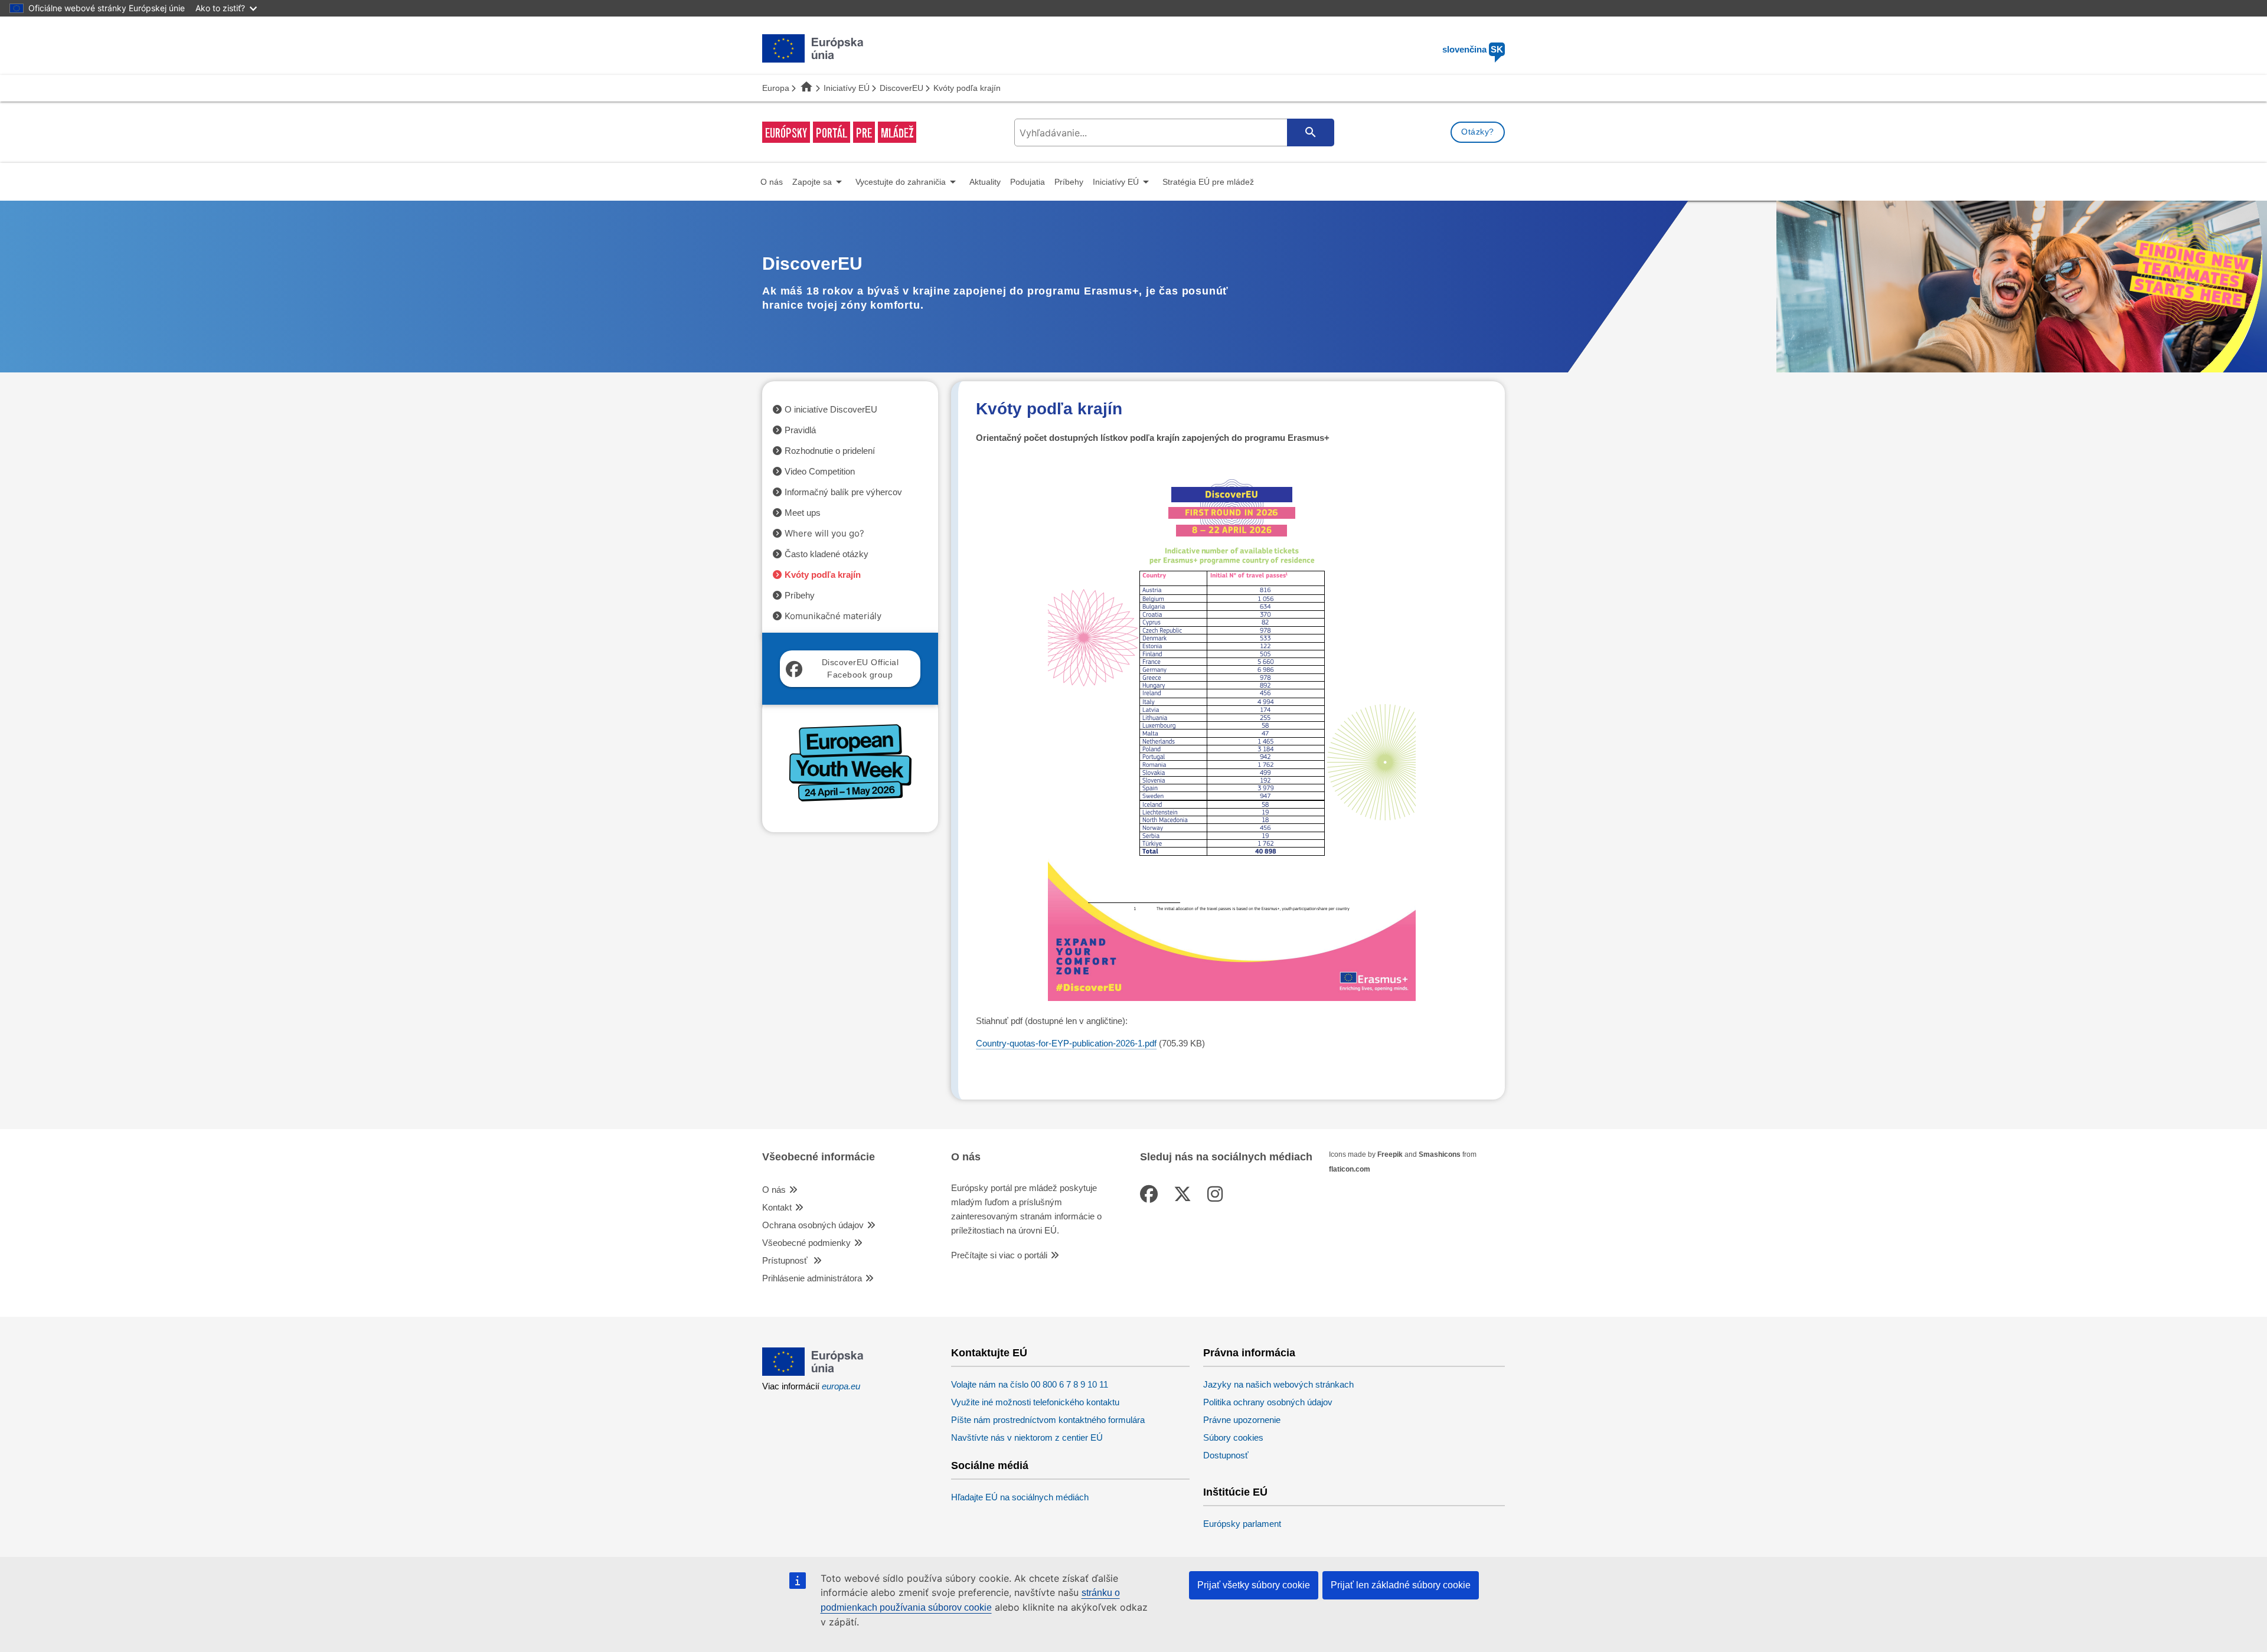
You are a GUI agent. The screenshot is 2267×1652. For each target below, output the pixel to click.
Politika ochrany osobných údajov (1268, 1402)
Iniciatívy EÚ (847, 88)
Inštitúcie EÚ (1235, 1492)
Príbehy (800, 595)
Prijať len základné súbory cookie (1401, 1585)
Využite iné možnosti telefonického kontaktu (1035, 1402)
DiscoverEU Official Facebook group (860, 668)
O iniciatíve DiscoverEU (831, 409)
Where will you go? (824, 533)
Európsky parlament (1242, 1524)
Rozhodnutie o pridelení (830, 451)
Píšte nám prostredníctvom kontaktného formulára (1048, 1420)
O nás (774, 1190)
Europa (776, 88)
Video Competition (820, 471)
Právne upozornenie (1242, 1420)
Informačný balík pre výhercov (843, 492)
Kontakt (777, 1207)
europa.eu (841, 1386)
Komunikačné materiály (833, 616)
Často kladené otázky (827, 554)
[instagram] (1217, 1194)
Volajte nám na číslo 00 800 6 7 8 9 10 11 (1030, 1384)
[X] (1185, 1194)
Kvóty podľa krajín (823, 575)
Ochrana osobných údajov (813, 1225)
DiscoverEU (901, 88)
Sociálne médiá (990, 1466)
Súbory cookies (1233, 1437)
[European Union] (813, 1373)
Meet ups (803, 513)
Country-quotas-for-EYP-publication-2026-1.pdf (1066, 1043)
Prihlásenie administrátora (812, 1278)
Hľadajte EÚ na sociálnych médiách (1020, 1497)
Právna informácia (1249, 1353)
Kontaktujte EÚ (989, 1353)
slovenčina (1473, 49)
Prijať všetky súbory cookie (1254, 1585)
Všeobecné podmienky (806, 1243)
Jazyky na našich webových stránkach (1278, 1384)
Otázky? (1478, 132)
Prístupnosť (786, 1260)
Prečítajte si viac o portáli (999, 1255)
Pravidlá (800, 430)
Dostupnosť (1226, 1455)
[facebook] (1151, 1194)
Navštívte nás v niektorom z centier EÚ (1027, 1437)
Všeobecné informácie (819, 1157)
